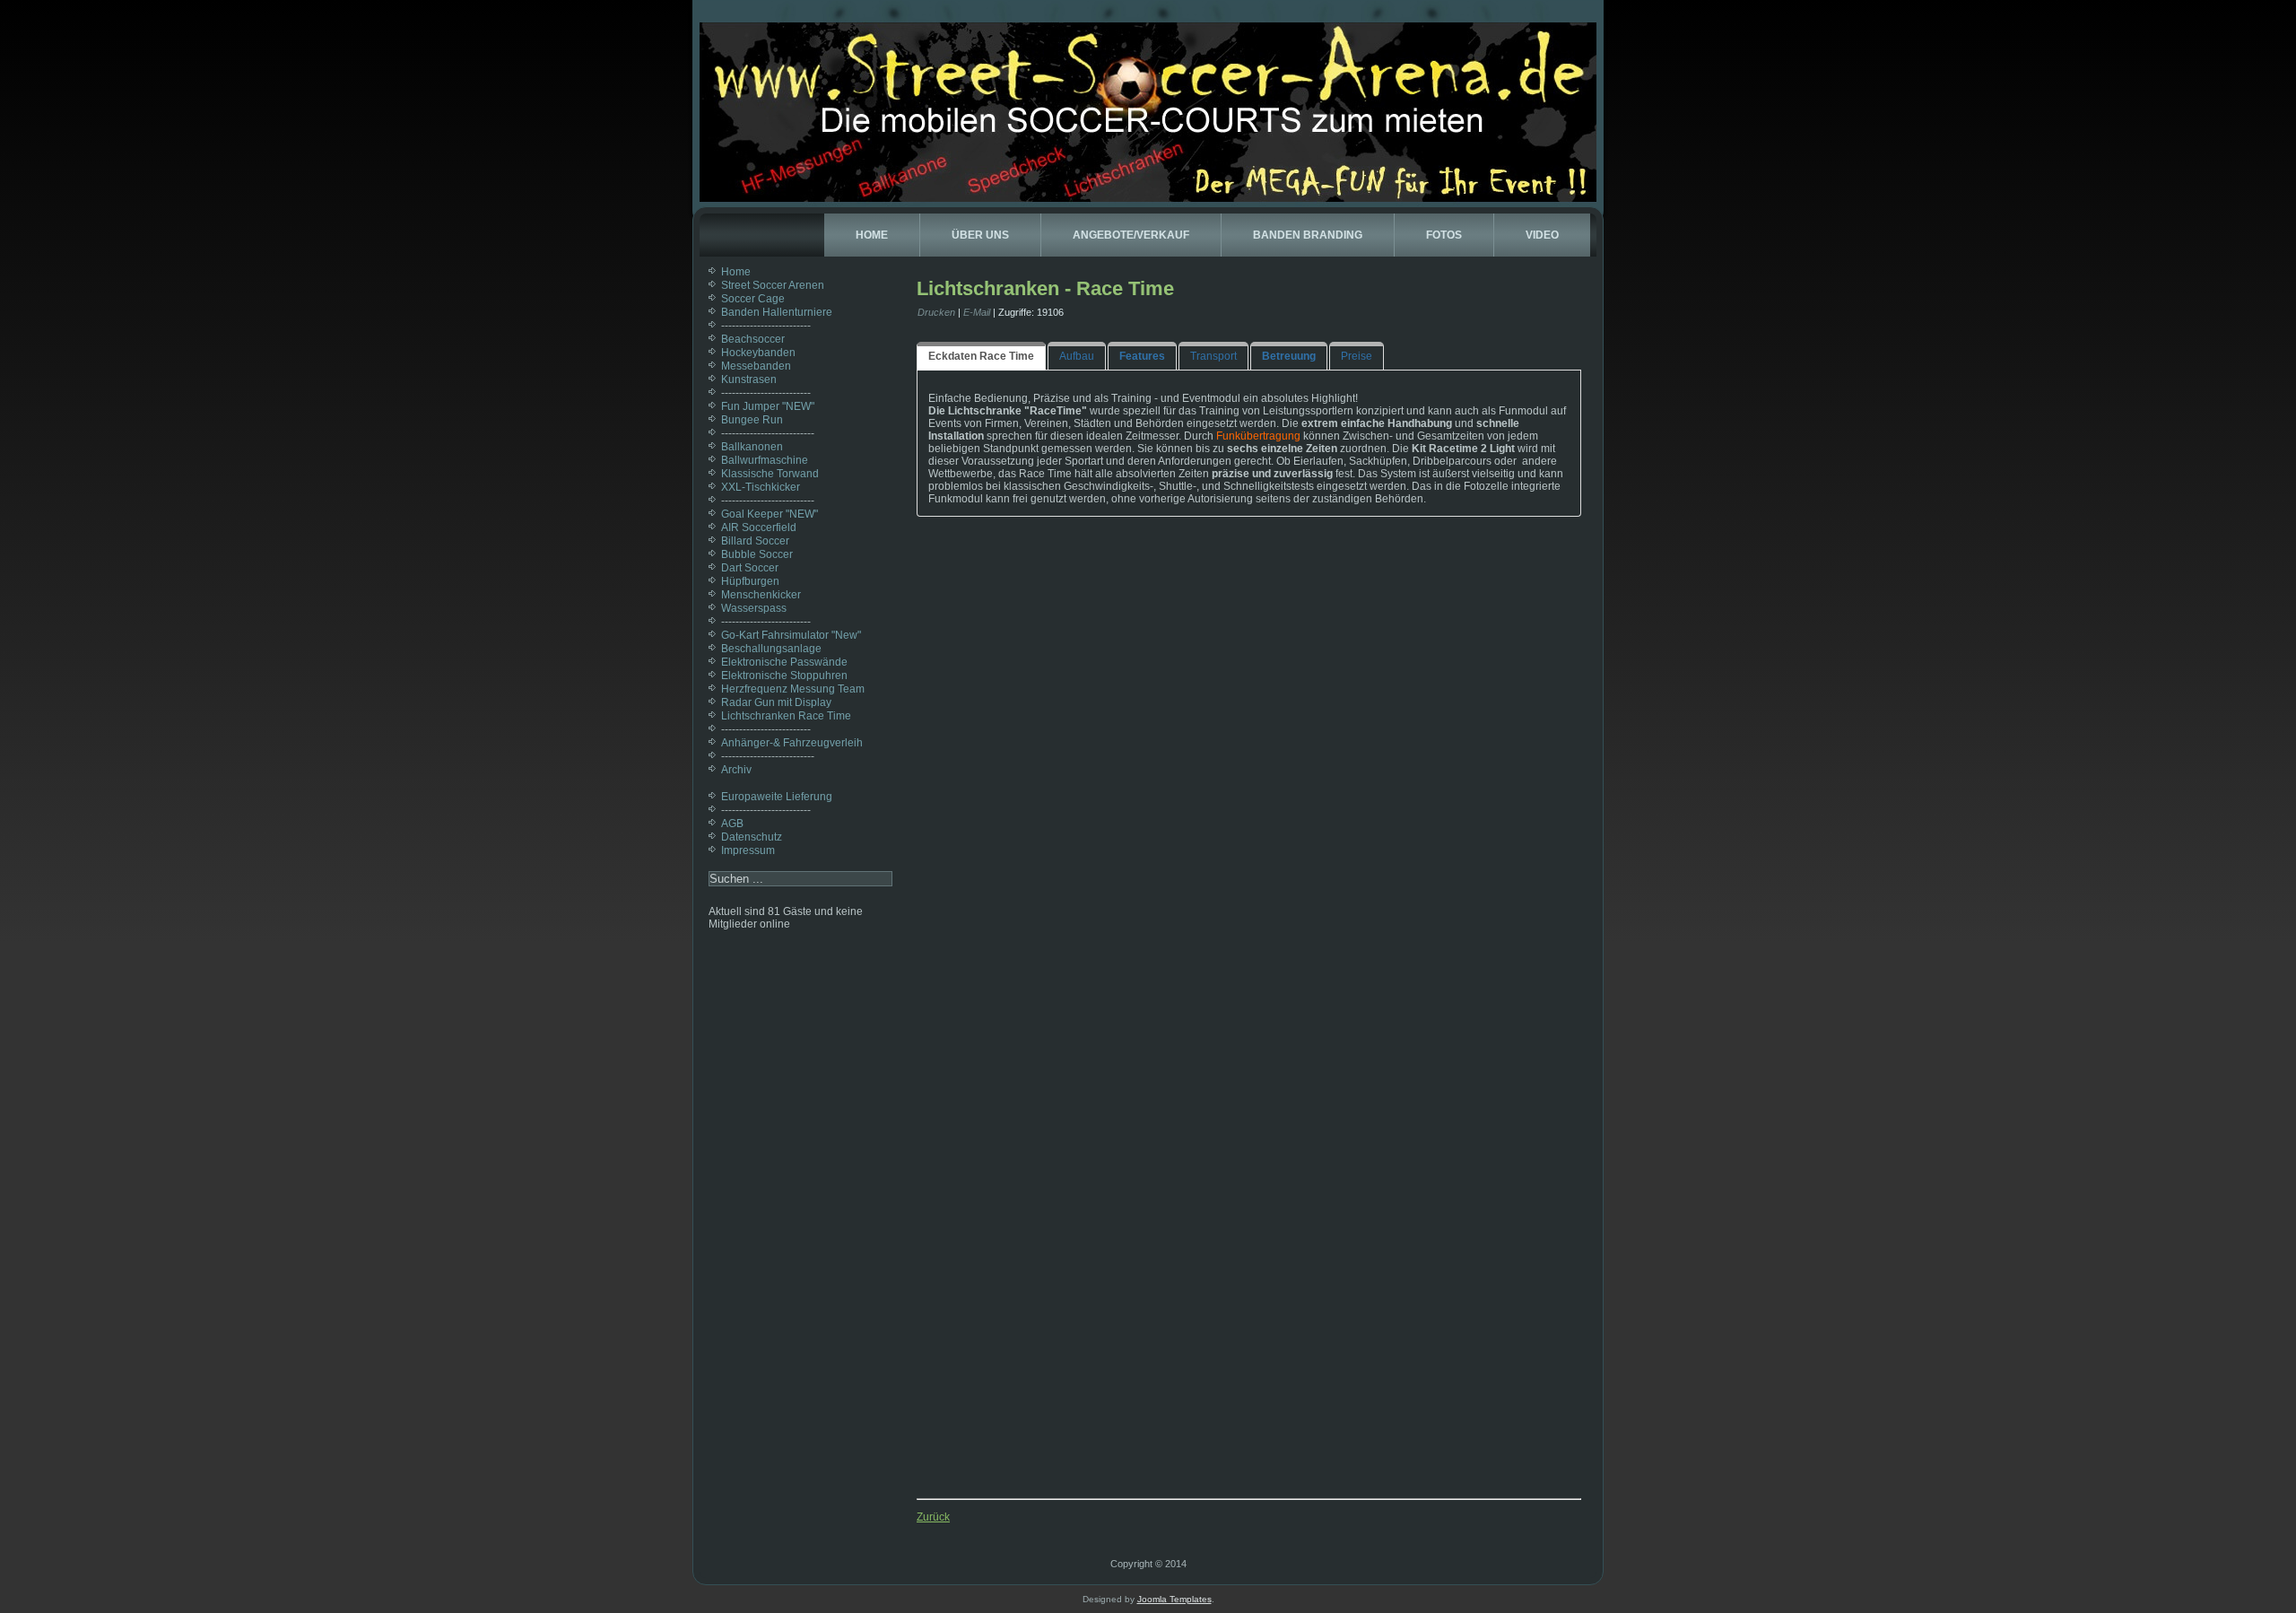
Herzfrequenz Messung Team (793, 689)
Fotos (1444, 235)
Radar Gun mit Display (776, 702)
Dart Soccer (750, 568)
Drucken (936, 312)
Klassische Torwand (770, 474)
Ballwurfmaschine (765, 460)
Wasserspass (754, 608)
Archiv (736, 770)
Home (872, 235)
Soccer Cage (753, 299)
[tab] (981, 356)
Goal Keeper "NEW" (770, 514)
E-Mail (977, 312)
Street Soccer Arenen (773, 285)
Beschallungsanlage (771, 649)
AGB (732, 824)
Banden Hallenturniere (777, 312)
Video (1542, 235)
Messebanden (756, 366)
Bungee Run (752, 420)
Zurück (933, 1517)
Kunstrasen (749, 379)
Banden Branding (1308, 235)
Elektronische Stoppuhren (784, 676)
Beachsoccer (753, 339)
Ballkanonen (752, 447)
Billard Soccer (755, 541)
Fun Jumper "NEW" (768, 406)
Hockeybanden (758, 353)
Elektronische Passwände (784, 662)
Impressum (748, 850)
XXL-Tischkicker (761, 487)
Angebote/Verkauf (1131, 235)
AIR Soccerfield (759, 527)
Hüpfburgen (750, 581)
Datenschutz (752, 837)
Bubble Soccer (757, 554)
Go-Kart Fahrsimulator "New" (791, 635)
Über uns (980, 235)
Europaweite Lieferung (777, 797)
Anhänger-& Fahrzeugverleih (792, 743)
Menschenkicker (761, 595)
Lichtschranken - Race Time (1045, 288)
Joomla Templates (1174, 1599)
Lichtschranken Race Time (786, 716)
